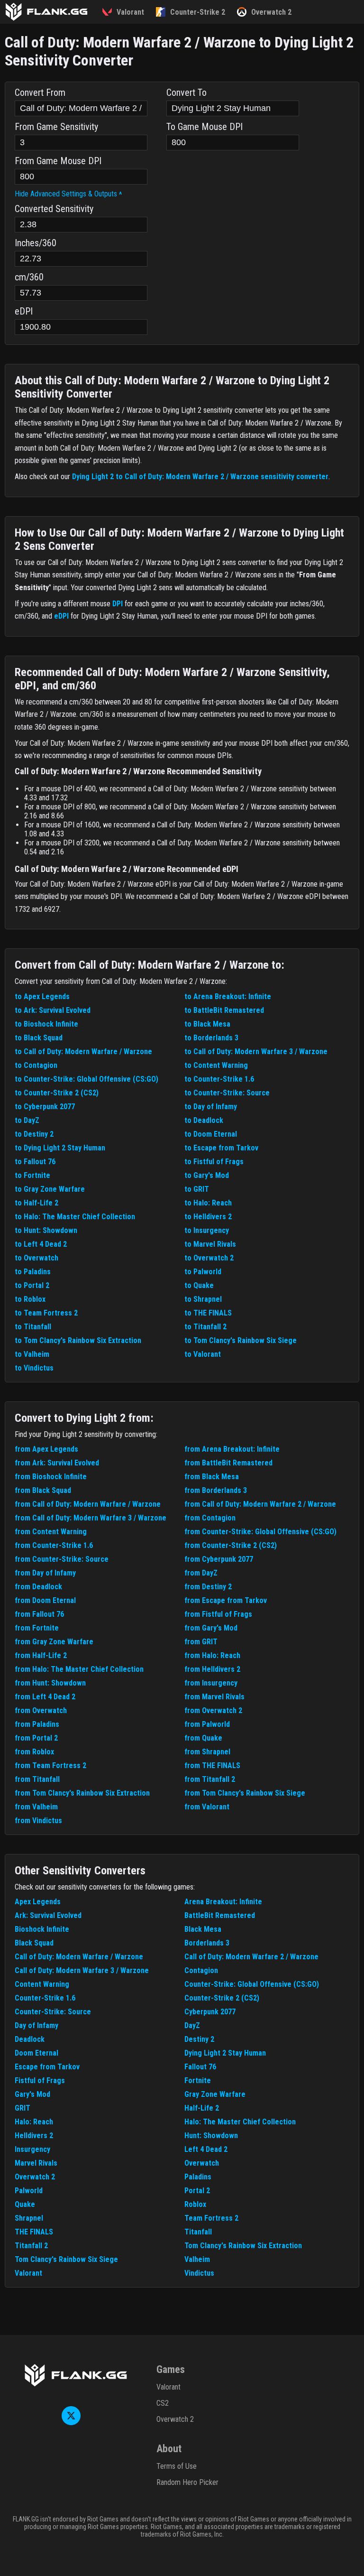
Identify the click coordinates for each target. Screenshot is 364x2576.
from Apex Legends (46, 1449)
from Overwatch (41, 1710)
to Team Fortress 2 (46, 1313)
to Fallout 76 (35, 1162)
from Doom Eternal (45, 1600)
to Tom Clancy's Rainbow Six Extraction (78, 1340)
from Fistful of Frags (218, 1614)
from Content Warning (51, 1532)
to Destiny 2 (34, 1134)
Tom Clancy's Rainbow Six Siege (66, 2259)
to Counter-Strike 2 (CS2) (57, 1093)
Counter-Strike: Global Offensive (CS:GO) (252, 1984)
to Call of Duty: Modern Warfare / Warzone (83, 1052)
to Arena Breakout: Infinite (228, 996)
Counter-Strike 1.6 (45, 1998)
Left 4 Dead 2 (206, 2149)
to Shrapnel (203, 1299)
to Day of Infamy (211, 1107)
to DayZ (27, 1120)
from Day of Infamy (45, 1573)
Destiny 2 (199, 2039)
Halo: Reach (34, 2122)
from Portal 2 (36, 1738)
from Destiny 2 (208, 1587)
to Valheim (32, 1354)
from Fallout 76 (39, 1614)
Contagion (201, 1970)
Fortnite (198, 2080)
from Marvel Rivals (214, 1697)
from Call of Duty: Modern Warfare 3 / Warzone (91, 1518)
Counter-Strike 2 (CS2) (222, 1998)
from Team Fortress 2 (50, 1765)
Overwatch (202, 2163)
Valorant (28, 2273)
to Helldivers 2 (208, 1217)
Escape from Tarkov (47, 2067)
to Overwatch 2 (209, 1258)
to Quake (199, 1285)
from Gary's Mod (211, 1628)
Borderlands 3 (207, 1943)
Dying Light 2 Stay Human (225, 2053)
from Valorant (207, 1807)
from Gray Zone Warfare (54, 1642)
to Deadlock (204, 1120)
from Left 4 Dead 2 (45, 1697)
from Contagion (210, 1518)
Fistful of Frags (40, 2080)
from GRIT (201, 1642)
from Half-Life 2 (41, 1655)
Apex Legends (38, 1902)
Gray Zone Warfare (215, 2094)
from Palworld (207, 1724)
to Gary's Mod (207, 1175)
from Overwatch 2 (213, 1710)
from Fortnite (37, 1628)
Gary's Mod (32, 2094)
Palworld (29, 2191)
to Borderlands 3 (211, 1038)
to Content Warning (216, 1065)
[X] (71, 2423)
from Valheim (36, 1807)
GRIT (23, 2108)
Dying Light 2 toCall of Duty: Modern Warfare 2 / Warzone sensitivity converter (200, 477)
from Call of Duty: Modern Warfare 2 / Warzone (260, 1504)
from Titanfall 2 (210, 1779)
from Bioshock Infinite (51, 1477)
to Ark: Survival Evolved (53, 1010)
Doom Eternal (36, 2053)
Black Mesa (203, 1929)
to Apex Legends (42, 996)
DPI (118, 604)
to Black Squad (39, 1038)
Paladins (198, 2177)
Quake (25, 2204)
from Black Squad (43, 1490)
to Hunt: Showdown (46, 1230)
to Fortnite (32, 1175)
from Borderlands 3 (216, 1490)
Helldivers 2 (34, 2136)
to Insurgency (207, 1230)
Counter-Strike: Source (53, 2012)
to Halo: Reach (208, 1203)
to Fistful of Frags (214, 1162)
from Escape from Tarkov (226, 1600)
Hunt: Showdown (211, 2136)
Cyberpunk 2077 (210, 2012)
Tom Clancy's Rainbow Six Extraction (243, 2246)
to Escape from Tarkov (221, 1148)
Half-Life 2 (202, 2108)
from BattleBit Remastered (228, 1463)
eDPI (61, 616)
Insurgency (32, 2149)
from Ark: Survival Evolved (57, 1463)
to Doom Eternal (211, 1134)
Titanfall (198, 2232)
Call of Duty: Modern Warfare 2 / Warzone (251, 1957)
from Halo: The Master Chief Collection (79, 1669)
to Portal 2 (32, 1285)
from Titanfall (37, 1779)
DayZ (192, 2025)
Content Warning (42, 1984)
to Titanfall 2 (205, 1327)
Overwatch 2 (35, 2177)
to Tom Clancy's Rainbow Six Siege (241, 1340)
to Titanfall (33, 1327)
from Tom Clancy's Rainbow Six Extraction (82, 1793)
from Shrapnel (207, 1752)
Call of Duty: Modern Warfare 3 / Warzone (82, 1970)
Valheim (197, 2259)
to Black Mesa (207, 1024)
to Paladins (33, 1272)
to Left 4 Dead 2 (41, 1244)
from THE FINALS (212, 1765)
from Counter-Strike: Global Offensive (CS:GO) (260, 1532)
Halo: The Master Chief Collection (240, 2122)
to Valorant (203, 1354)
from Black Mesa (212, 1477)
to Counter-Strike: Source (227, 1093)
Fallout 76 (200, 2067)
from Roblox (34, 1752)
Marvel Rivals (36, 2163)
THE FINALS (34, 2232)
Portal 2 (197, 2191)
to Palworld (203, 1272)
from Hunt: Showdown (50, 1683)
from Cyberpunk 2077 (219, 1559)
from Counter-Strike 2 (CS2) (231, 1545)
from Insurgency (211, 1683)
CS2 (163, 2403)
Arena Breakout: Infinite (223, 1902)
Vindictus (199, 2273)
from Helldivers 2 (212, 1669)
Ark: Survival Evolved (48, 1915)
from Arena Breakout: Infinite (232, 1449)
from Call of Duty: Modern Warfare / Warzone (88, 1504)
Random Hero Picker (187, 2482)
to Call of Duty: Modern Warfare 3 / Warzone (256, 1052)
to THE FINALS (208, 1313)
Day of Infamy (36, 2025)
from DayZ (201, 1573)
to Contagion (36, 1065)
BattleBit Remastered (220, 1915)
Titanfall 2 (31, 2246)
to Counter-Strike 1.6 (219, 1079)
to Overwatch (36, 1258)
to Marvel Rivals (210, 1244)
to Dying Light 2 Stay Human (60, 1148)
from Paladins (37, 1724)
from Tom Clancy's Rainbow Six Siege (245, 1793)
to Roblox (30, 1299)
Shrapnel (29, 2218)
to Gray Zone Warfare (50, 1189)
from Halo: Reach (212, 1655)
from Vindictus (38, 1821)
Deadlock (30, 2039)
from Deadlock (38, 1587)
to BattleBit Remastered (224, 1010)
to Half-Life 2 (36, 1203)
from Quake (203, 1738)
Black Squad (34, 1943)
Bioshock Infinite (42, 1929)
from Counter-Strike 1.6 (54, 1545)
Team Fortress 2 (211, 2218)
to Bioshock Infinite (46, 1024)
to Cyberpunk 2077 (45, 1107)
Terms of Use (177, 2466)
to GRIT (197, 1189)
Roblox (195, 2204)
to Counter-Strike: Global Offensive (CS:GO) (86, 1079)
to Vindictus (34, 1368)
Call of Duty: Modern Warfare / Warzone (79, 1957)
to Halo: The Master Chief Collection (75, 1217)
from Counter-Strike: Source (62, 1559)
